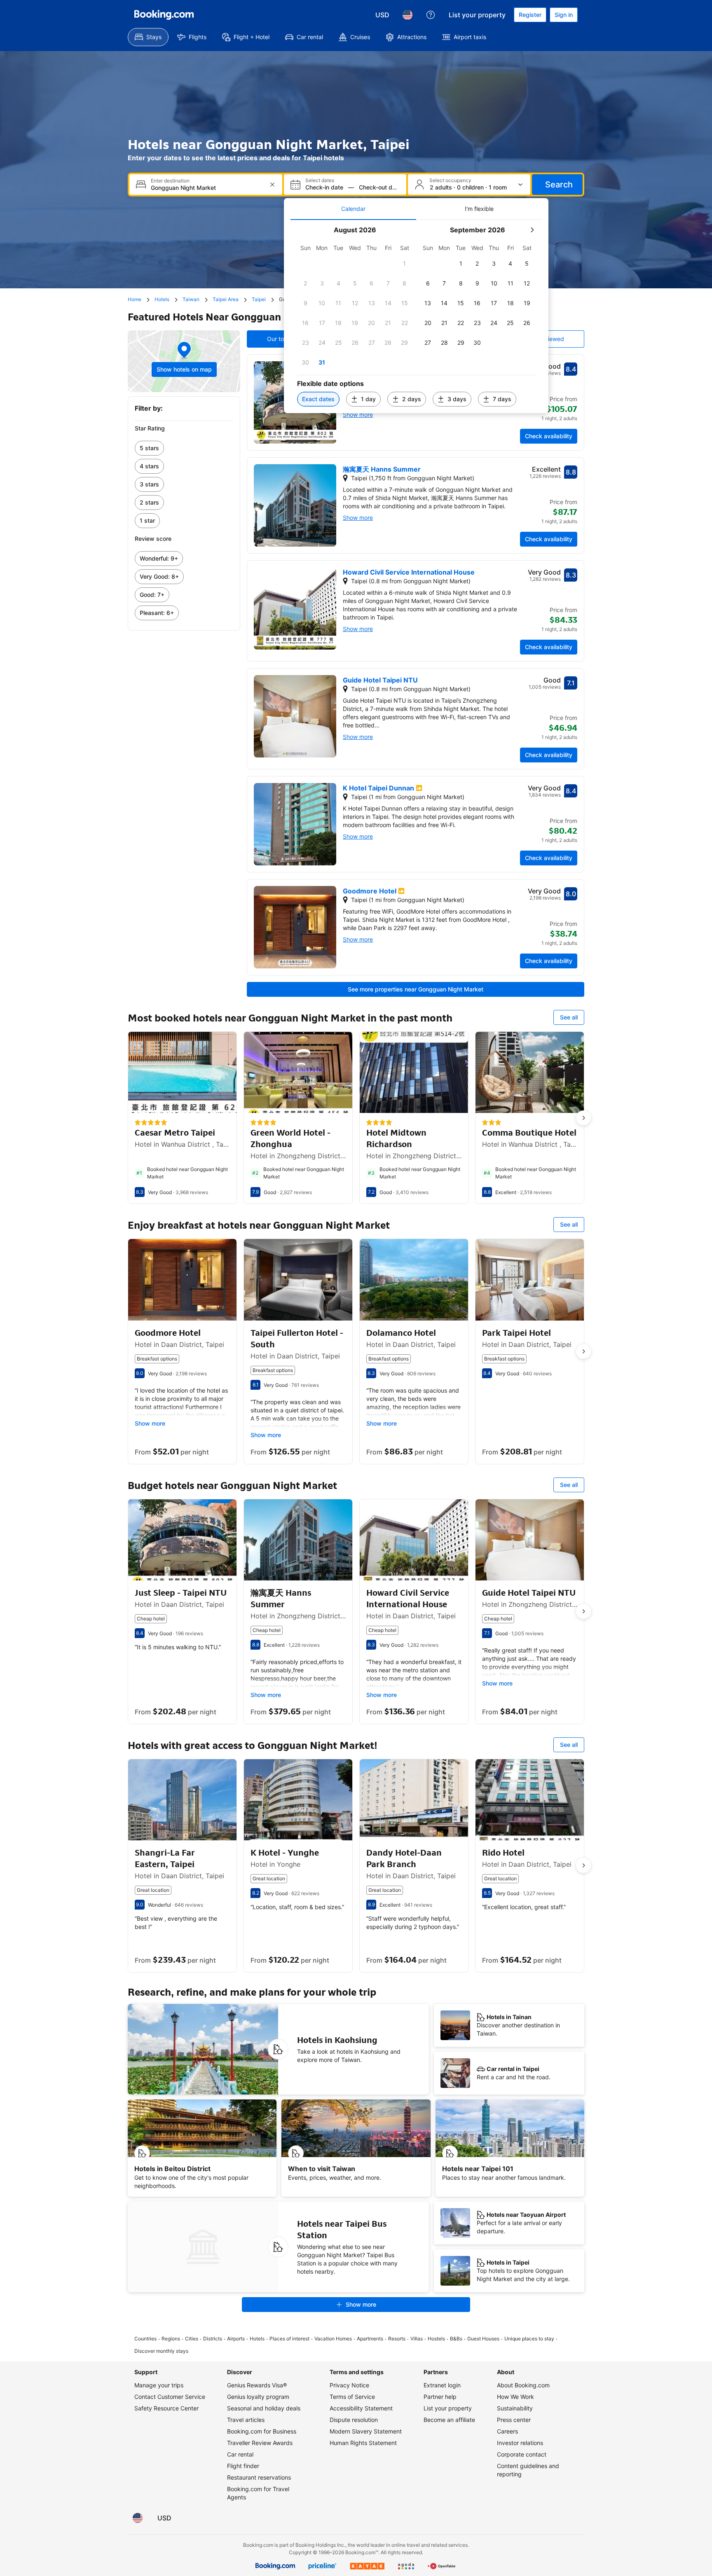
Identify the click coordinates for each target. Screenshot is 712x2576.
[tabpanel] (416, 317)
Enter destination (170, 181)
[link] (184, 448)
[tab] (353, 209)
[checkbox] (405, 264)
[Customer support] (431, 15)
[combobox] (207, 188)
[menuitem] (148, 37)
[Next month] (532, 230)
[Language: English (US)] (408, 15)
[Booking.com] (164, 15)
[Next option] (583, 1118)
